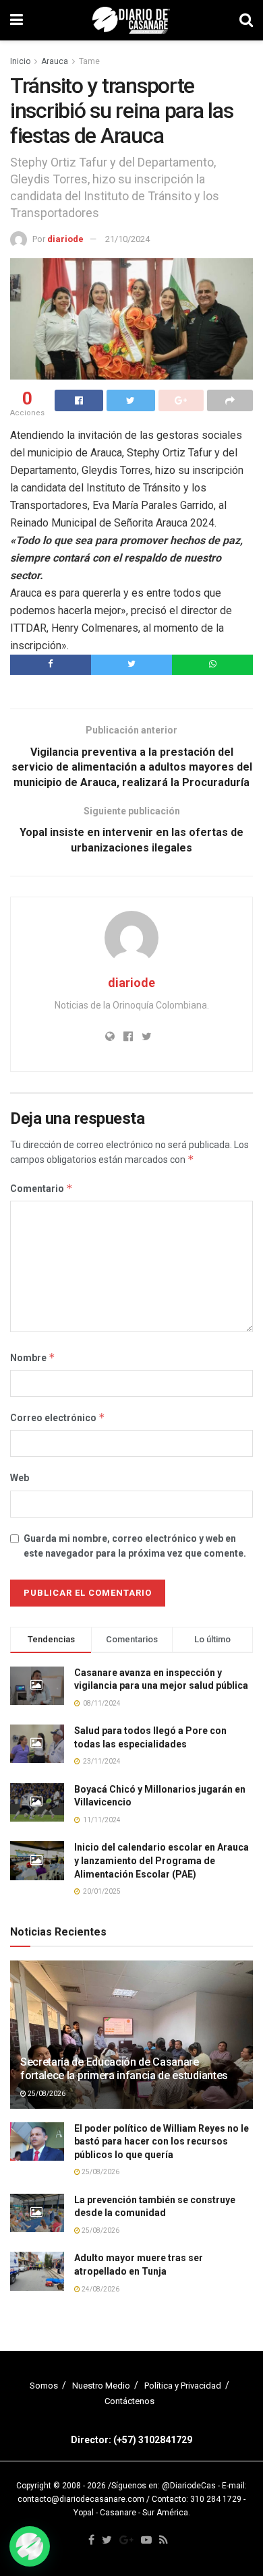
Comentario (41, 1188)
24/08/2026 (100, 2289)
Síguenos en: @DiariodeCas (164, 2486)
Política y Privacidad (183, 2386)
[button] (30, 2546)
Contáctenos (129, 2401)
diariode (65, 239)
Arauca (55, 61)
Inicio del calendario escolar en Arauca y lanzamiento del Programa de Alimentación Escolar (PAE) (162, 1860)
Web (20, 1478)
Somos (44, 2386)
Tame (89, 61)
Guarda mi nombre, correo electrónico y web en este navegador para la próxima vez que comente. (135, 1546)
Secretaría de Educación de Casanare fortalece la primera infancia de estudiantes (124, 2069)
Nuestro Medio (101, 2386)
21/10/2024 (127, 239)
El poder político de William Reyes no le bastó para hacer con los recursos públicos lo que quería (162, 2141)
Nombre (33, 1357)
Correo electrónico (58, 1417)
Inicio (20, 61)
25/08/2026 (46, 2094)
